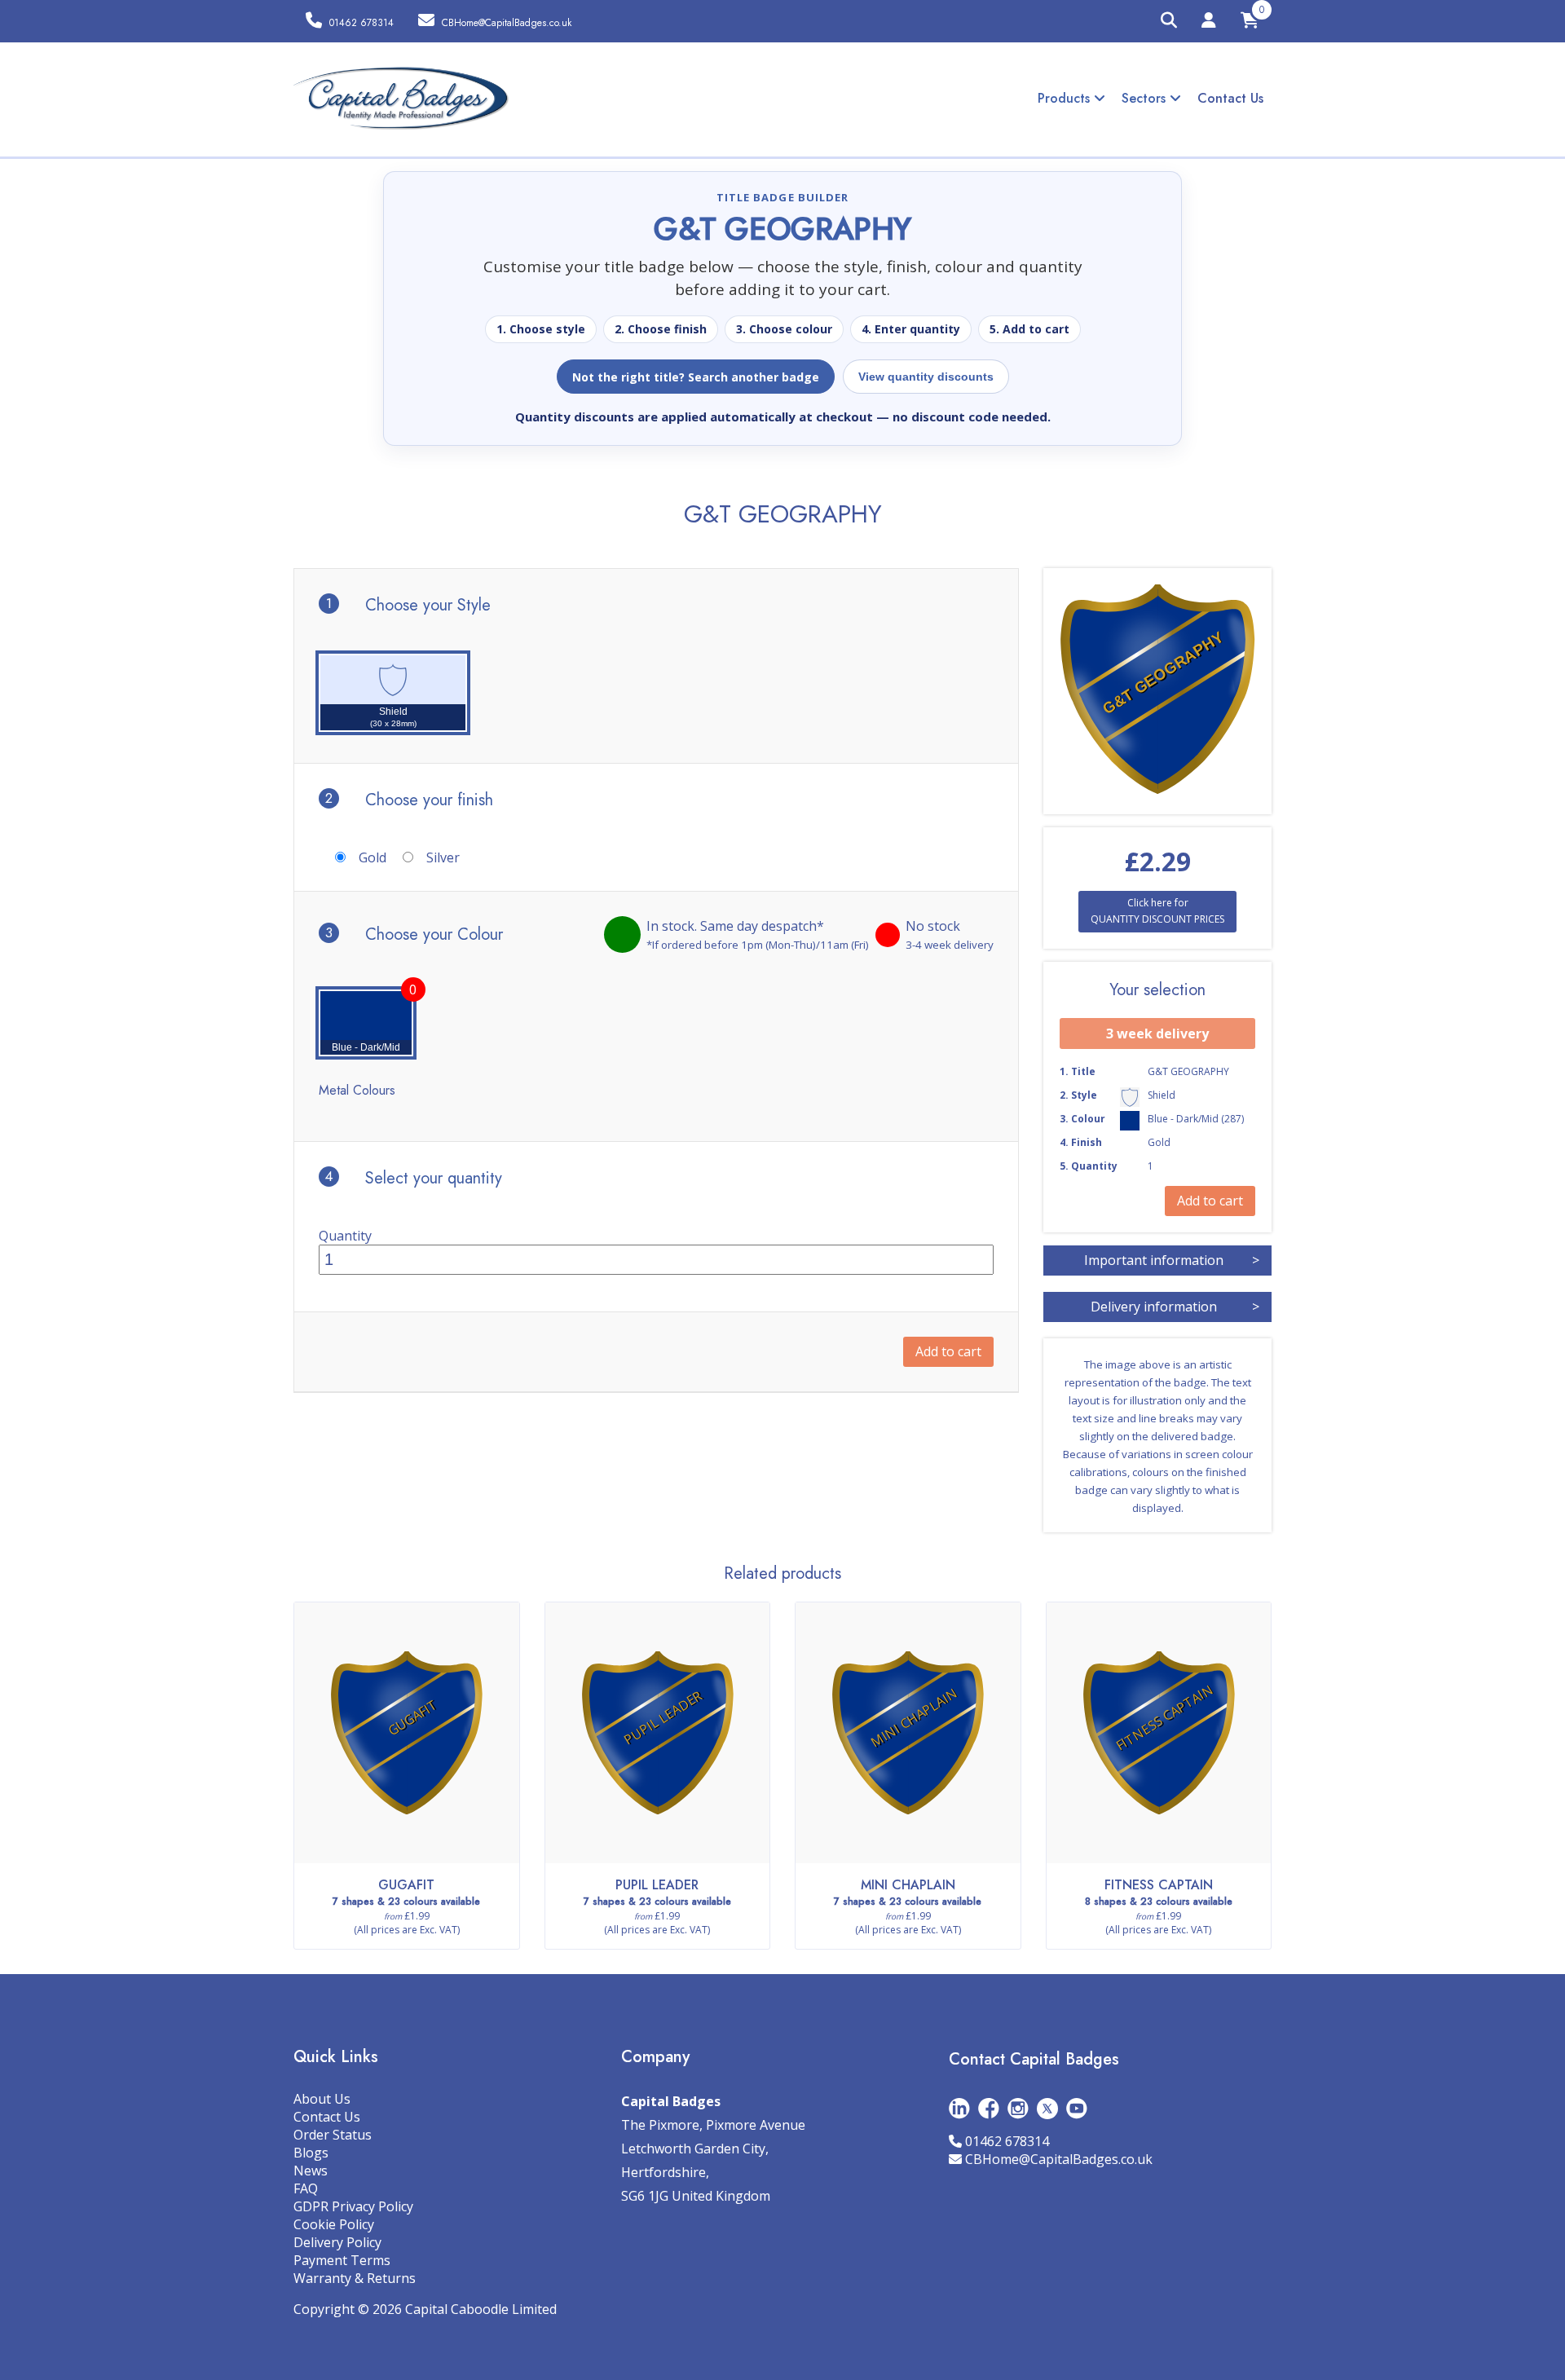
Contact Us (1230, 98)
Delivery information (1175, 1307)
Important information (1172, 1260)
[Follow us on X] (1047, 2107)
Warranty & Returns (355, 2278)
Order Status (333, 2135)
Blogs (311, 2153)
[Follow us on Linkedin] (959, 2107)
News (311, 2171)
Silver (443, 857)
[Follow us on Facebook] (989, 2107)
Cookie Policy (334, 2224)
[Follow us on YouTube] (1077, 2107)
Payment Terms (342, 2260)
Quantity (345, 1236)
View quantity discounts (926, 377)
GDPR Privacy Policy (353, 2206)
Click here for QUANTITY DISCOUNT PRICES (1157, 911)
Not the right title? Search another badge (696, 377)
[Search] (1169, 21)
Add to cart (948, 1351)
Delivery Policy (337, 2242)
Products (1066, 98)
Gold (373, 857)
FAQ (306, 2188)
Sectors (1146, 98)
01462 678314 (1007, 2141)
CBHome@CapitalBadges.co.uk (1059, 2159)
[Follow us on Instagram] (1018, 2107)
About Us (322, 2099)
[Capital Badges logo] (401, 99)
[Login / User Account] (1209, 23)
